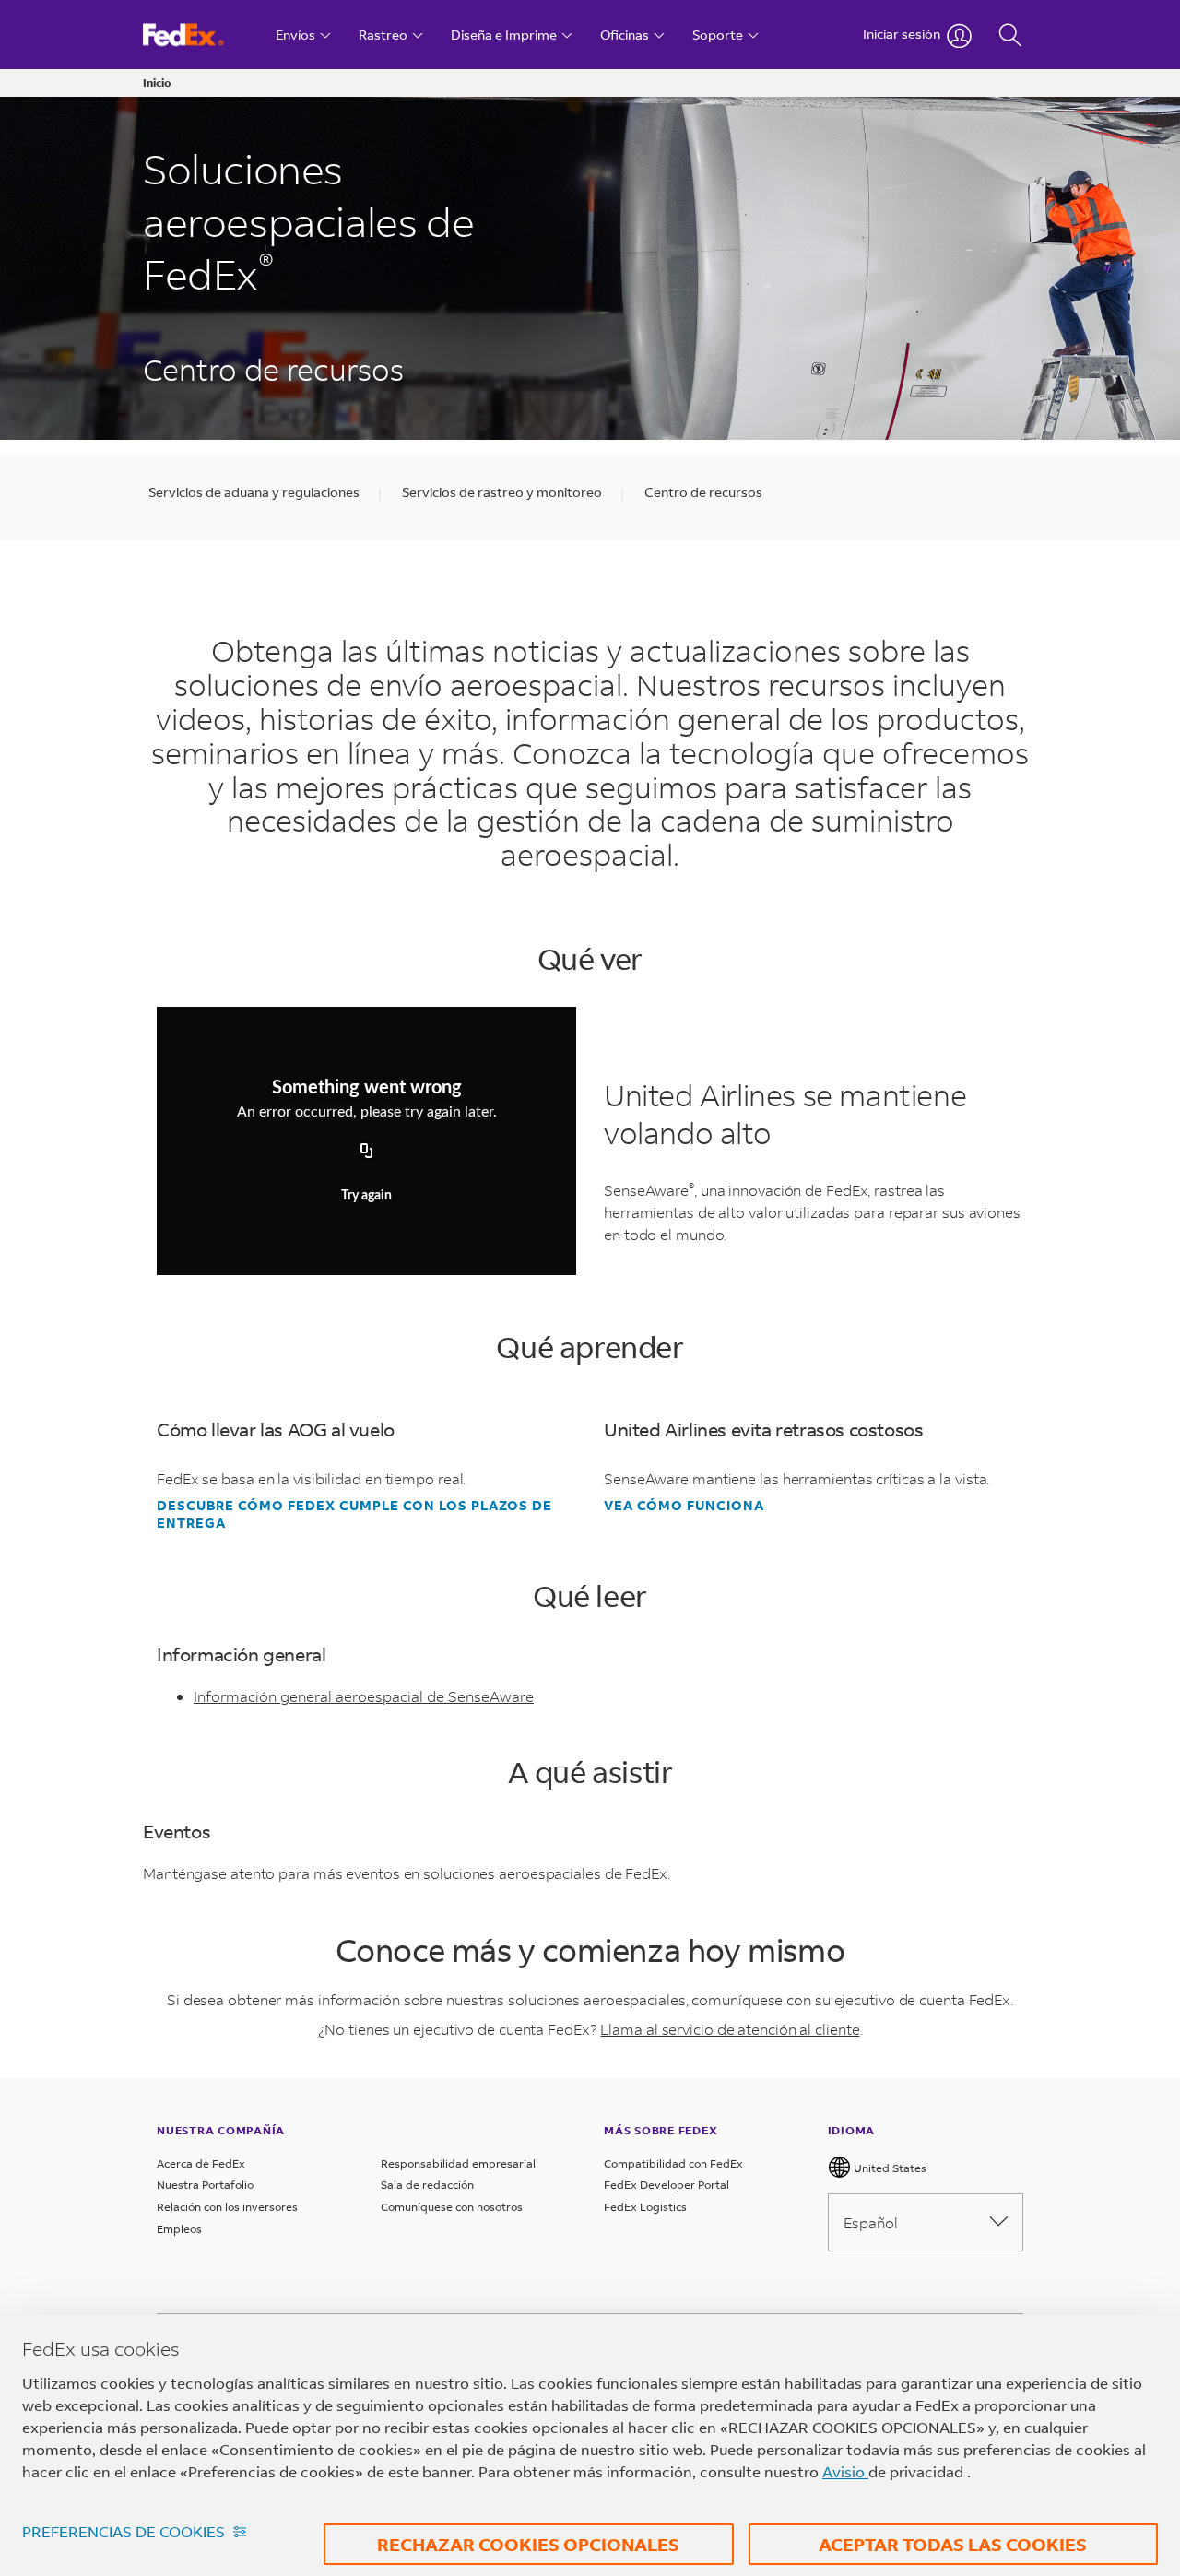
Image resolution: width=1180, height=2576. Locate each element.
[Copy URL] (367, 1152)
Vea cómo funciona (684, 1506)
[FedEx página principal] (201, 35)
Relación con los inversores (227, 2207)
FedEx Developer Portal (667, 2185)
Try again (366, 1196)
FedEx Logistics (645, 2207)
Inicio (157, 83)
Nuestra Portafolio (205, 2185)
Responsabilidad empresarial (458, 2163)
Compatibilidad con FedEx (673, 2163)
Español (871, 2222)
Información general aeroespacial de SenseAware (364, 1696)
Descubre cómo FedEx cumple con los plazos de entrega (354, 1514)
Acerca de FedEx (201, 2163)
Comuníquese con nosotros (452, 2207)
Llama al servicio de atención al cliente (730, 2029)
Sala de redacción (427, 2185)
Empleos (179, 2229)
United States (889, 2168)
